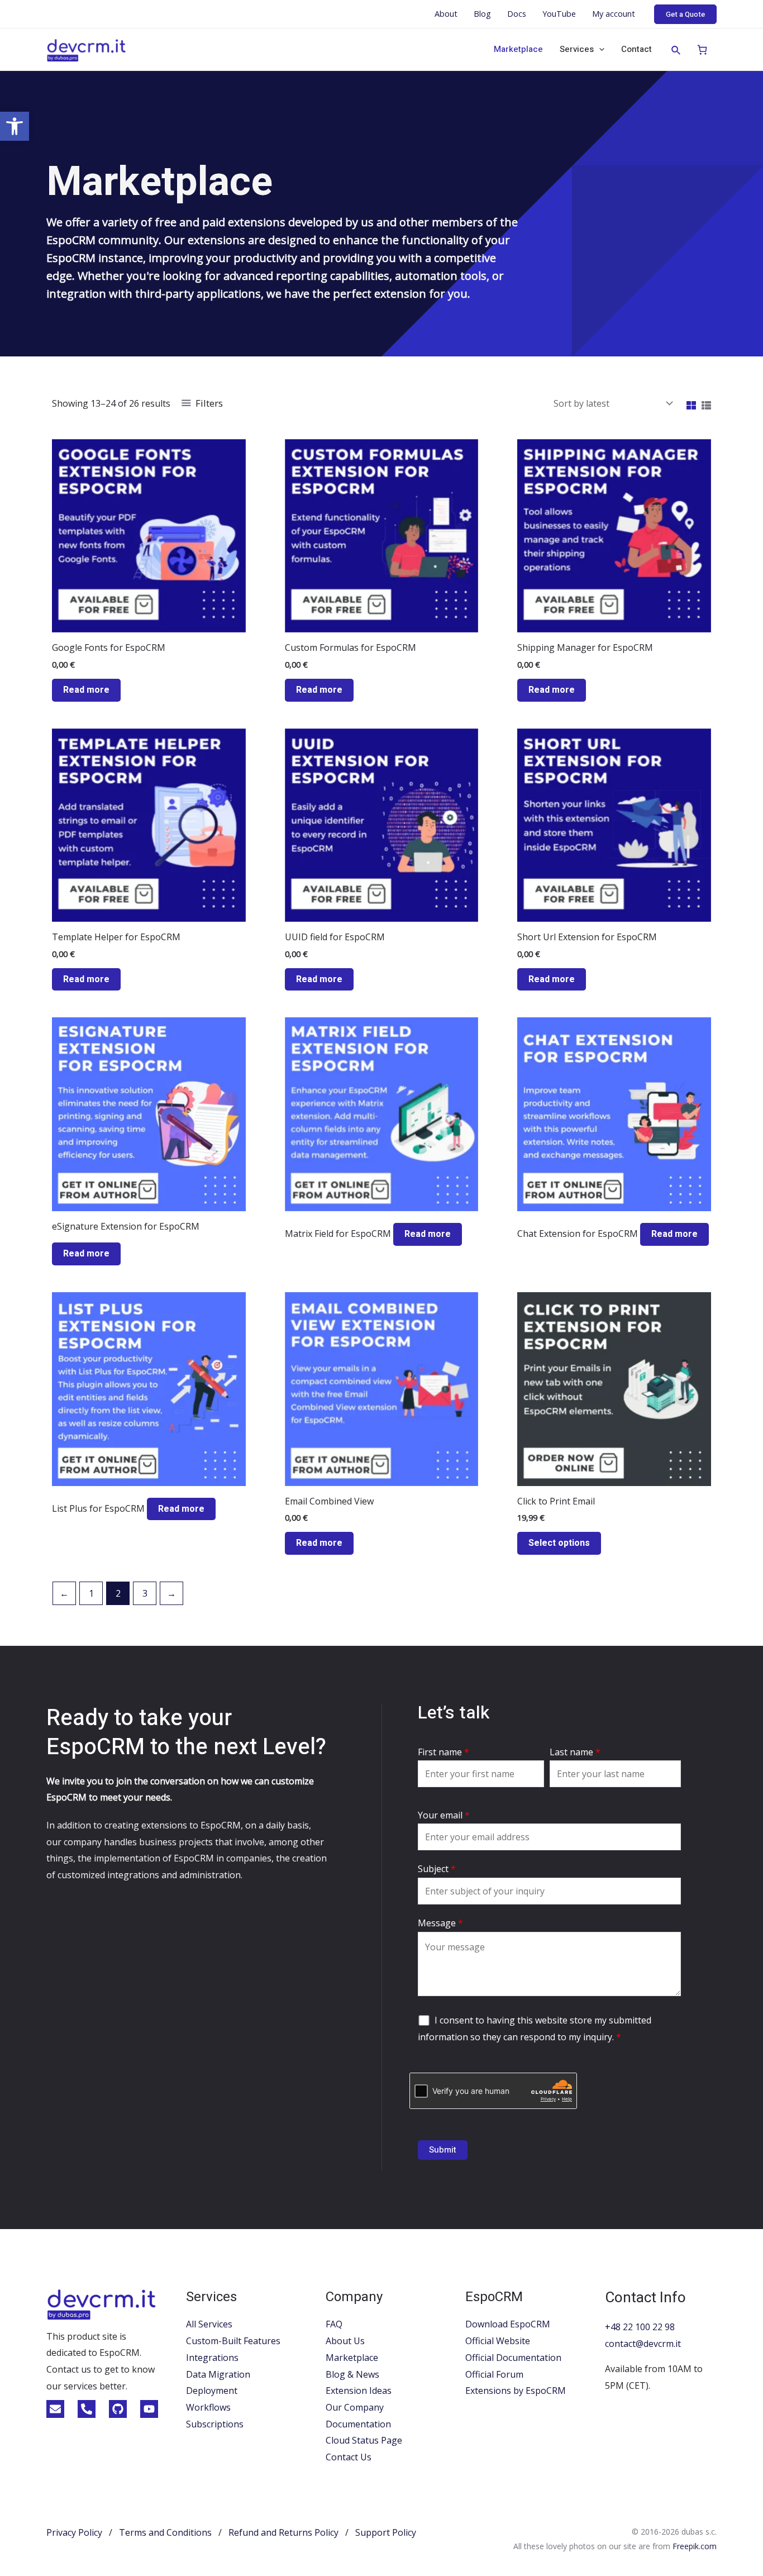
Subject (437, 1869)
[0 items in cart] (702, 49)
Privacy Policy (74, 2532)
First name (444, 1752)
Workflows (208, 2407)
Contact (636, 49)
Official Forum (494, 2374)
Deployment (212, 2391)
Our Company (355, 2407)
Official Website (498, 2341)
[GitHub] (118, 2409)
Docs (517, 14)
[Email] (55, 2409)
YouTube (559, 14)
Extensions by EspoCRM (516, 2391)
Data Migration (218, 2374)
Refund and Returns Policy (283, 2532)
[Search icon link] (676, 51)
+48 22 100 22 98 (640, 2327)
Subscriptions (215, 2424)
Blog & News (352, 2374)
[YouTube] (149, 2409)
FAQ (334, 2324)
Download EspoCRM (508, 2324)
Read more (86, 690)
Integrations (212, 2358)
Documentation (358, 2424)
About (446, 14)
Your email (444, 1815)
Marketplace (518, 49)
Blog (482, 14)
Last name (575, 1752)
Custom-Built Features (233, 2341)
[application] (599, 49)
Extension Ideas (359, 2391)
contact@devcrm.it (643, 2344)
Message (440, 1923)
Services (577, 49)
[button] (15, 126)
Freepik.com (695, 2546)
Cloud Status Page (364, 2440)
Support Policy (386, 2532)
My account (614, 14)
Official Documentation (513, 2358)
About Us (345, 2341)
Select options (559, 1543)
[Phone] (87, 2409)
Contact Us (349, 2457)
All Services (209, 2324)
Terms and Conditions (165, 2532)
